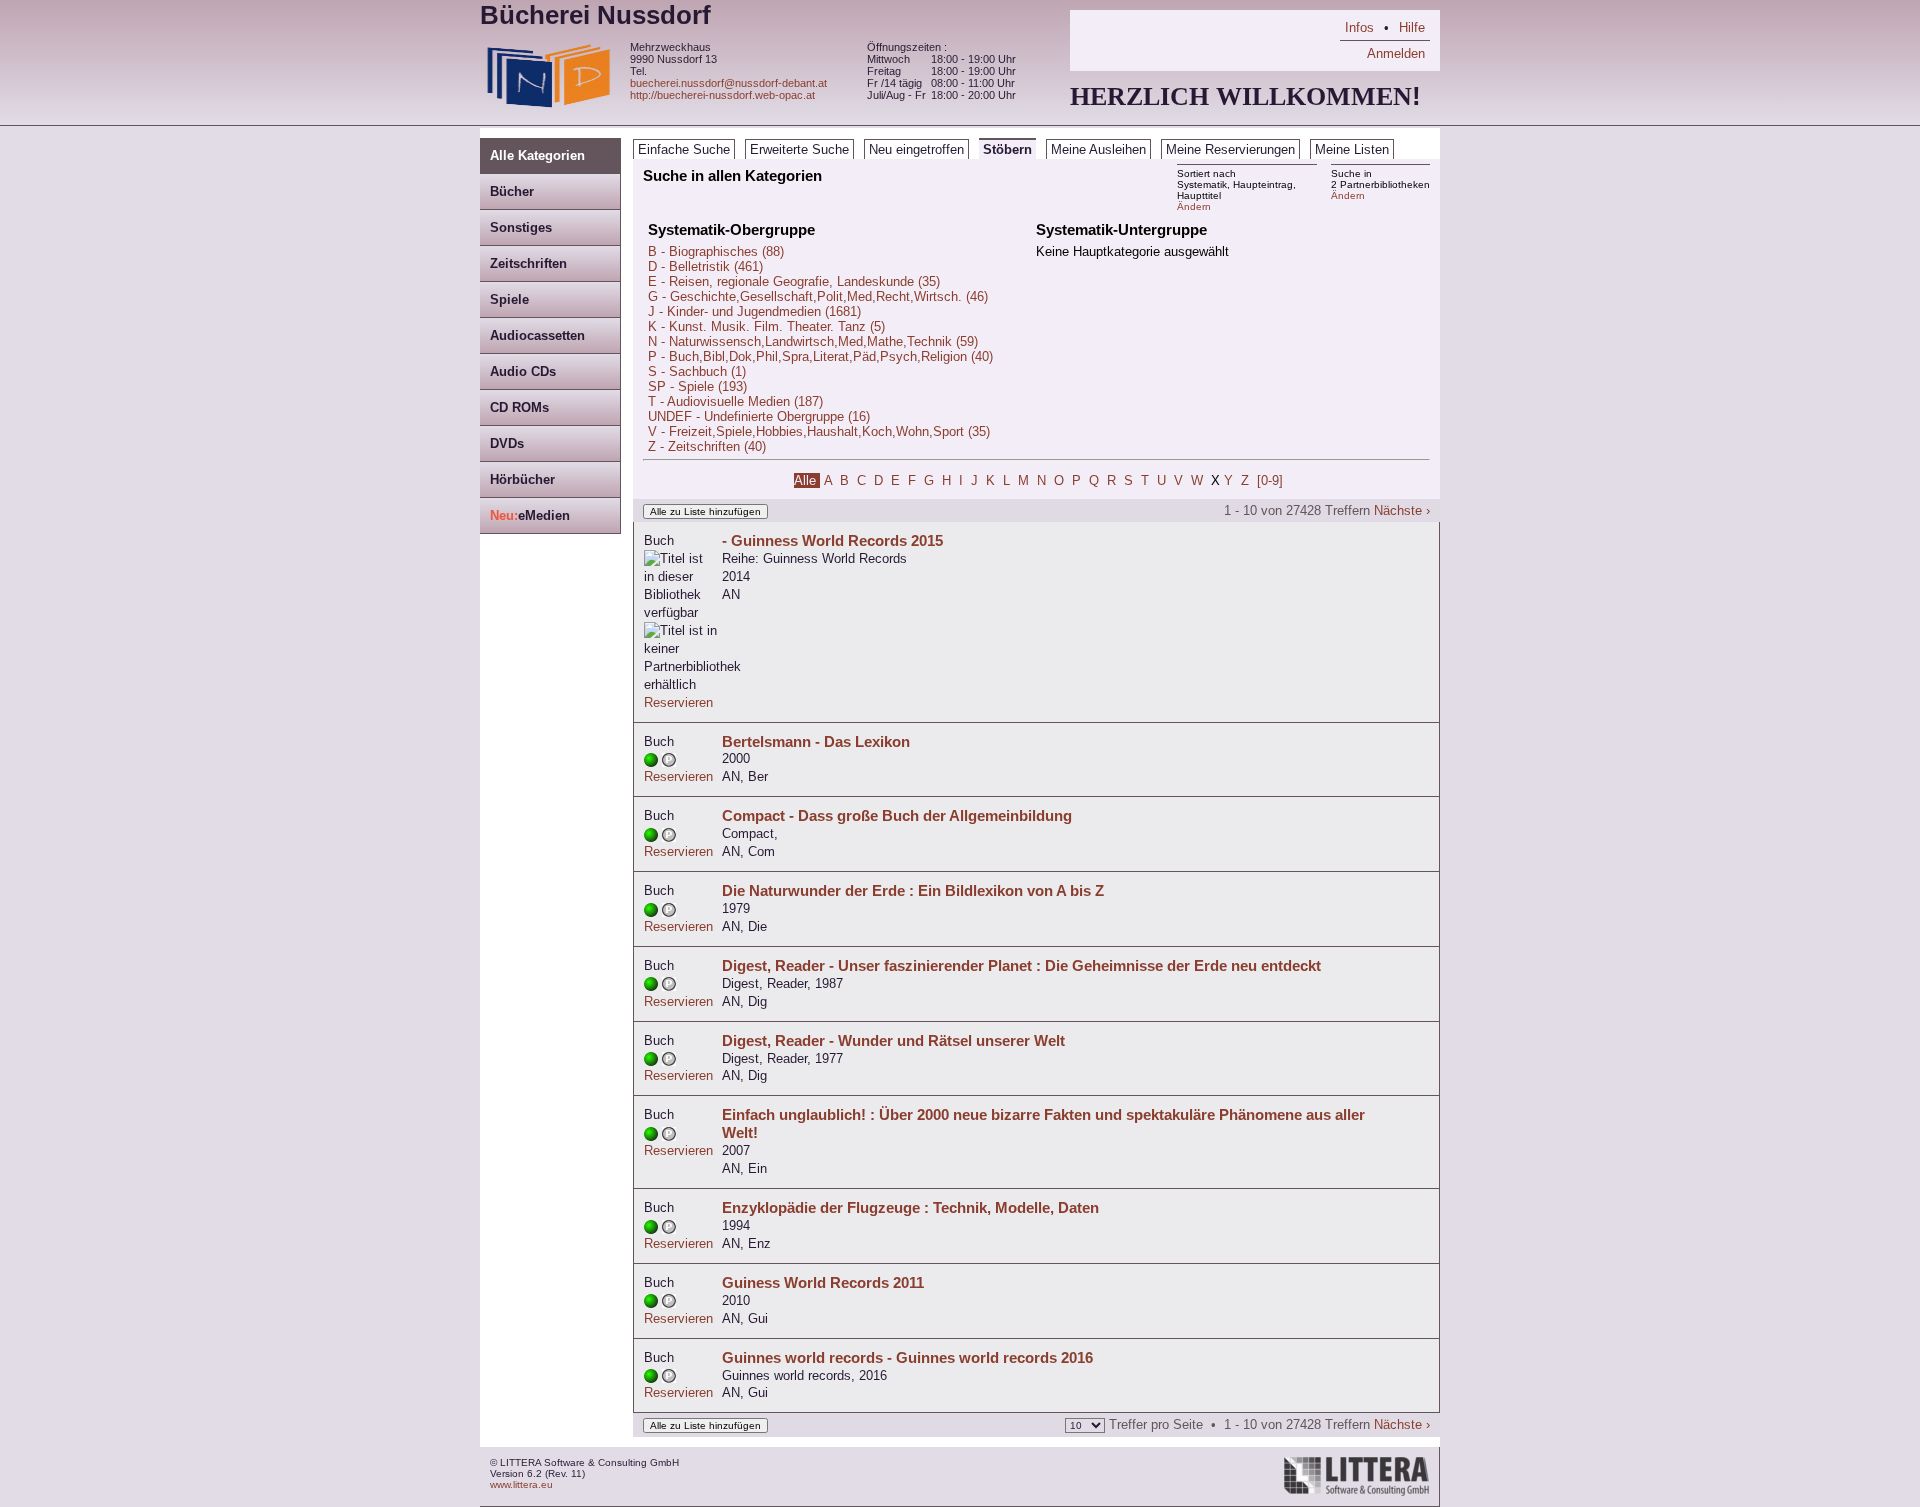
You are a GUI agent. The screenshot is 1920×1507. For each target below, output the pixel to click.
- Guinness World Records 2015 (832, 540)
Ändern (1348, 195)
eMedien (530, 515)
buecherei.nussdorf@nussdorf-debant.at (728, 83)
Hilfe (1412, 27)
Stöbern (1007, 149)
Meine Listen (1352, 149)
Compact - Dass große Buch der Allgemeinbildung (897, 815)
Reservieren (678, 702)
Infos (1359, 27)
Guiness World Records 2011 (823, 1282)
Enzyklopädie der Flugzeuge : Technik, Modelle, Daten (910, 1207)
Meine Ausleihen (1098, 149)
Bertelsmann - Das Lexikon (816, 741)
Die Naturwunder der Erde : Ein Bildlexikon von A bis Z (913, 890)
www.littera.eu (521, 1484)
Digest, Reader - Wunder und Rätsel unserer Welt (893, 1040)
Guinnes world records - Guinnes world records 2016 (907, 1357)
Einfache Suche (684, 149)
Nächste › (1402, 510)
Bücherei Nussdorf (595, 15)
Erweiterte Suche (799, 149)
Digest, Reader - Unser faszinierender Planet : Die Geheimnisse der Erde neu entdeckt (1021, 965)
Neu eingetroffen (916, 149)
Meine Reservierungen (1230, 149)
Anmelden (1396, 53)
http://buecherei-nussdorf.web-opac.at (722, 95)
